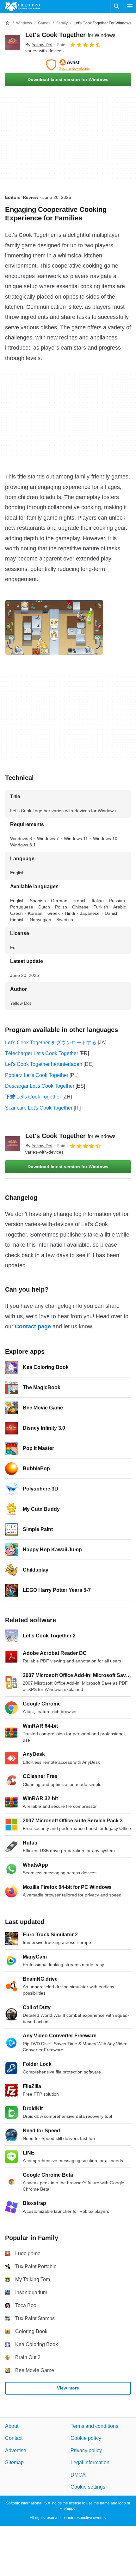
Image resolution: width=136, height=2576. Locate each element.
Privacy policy (86, 2450)
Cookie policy (86, 2438)
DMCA (78, 2475)
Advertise (16, 2450)
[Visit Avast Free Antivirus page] (68, 65)
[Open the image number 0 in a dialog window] (54, 627)
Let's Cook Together (70, 35)
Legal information (90, 2462)
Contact (14, 2438)
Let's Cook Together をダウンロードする (51, 1043)
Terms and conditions (94, 2426)
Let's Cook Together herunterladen (44, 1064)
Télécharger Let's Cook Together (42, 1053)
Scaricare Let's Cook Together (39, 1108)
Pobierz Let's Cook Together (37, 1075)
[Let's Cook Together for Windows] (13, 42)
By (39, 45)
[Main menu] (130, 6)
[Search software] (117, 6)
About (12, 2426)
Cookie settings (88, 2487)
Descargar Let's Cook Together (40, 1086)
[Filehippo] (23, 6)
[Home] (8, 23)
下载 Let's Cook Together (33, 1097)
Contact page (33, 1326)
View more (68, 2388)
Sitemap (14, 2462)
